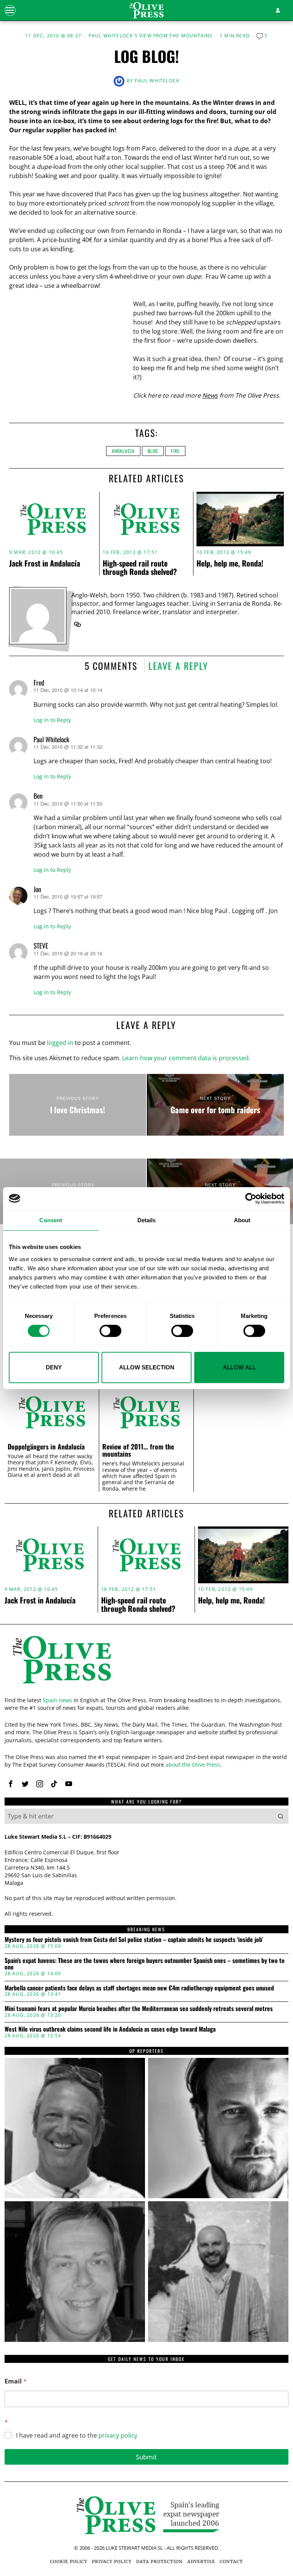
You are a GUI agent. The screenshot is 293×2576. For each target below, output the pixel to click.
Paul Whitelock (157, 81)
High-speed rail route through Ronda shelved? (140, 567)
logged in (60, 1043)
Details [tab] (147, 1220)
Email (16, 2381)
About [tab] (242, 1220)
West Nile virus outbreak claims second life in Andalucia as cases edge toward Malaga (110, 2029)
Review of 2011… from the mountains (138, 1450)
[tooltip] (77, 624)
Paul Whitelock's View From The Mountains (151, 36)
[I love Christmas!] (78, 1105)
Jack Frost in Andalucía (45, 563)
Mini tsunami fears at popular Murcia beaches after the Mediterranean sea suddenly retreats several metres (139, 2009)
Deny (54, 1367)
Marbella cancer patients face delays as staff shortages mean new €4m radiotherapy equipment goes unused (139, 1988)
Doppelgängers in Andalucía (46, 1447)
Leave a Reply (178, 666)
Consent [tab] (51, 1220)
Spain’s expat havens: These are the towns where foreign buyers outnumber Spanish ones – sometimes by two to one (145, 1964)
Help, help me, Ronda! (230, 563)
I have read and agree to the (77, 2436)
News (210, 395)
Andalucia (123, 451)
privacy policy (118, 2435)
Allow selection (147, 1367)
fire (175, 451)
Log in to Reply (52, 720)
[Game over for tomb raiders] (215, 1105)
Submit (146, 2457)
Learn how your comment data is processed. (186, 1058)
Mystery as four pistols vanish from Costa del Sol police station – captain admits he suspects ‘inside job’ (134, 1940)
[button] (281, 1816)
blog (153, 451)
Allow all (239, 1367)
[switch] (110, 1331)
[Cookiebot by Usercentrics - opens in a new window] (251, 1198)
